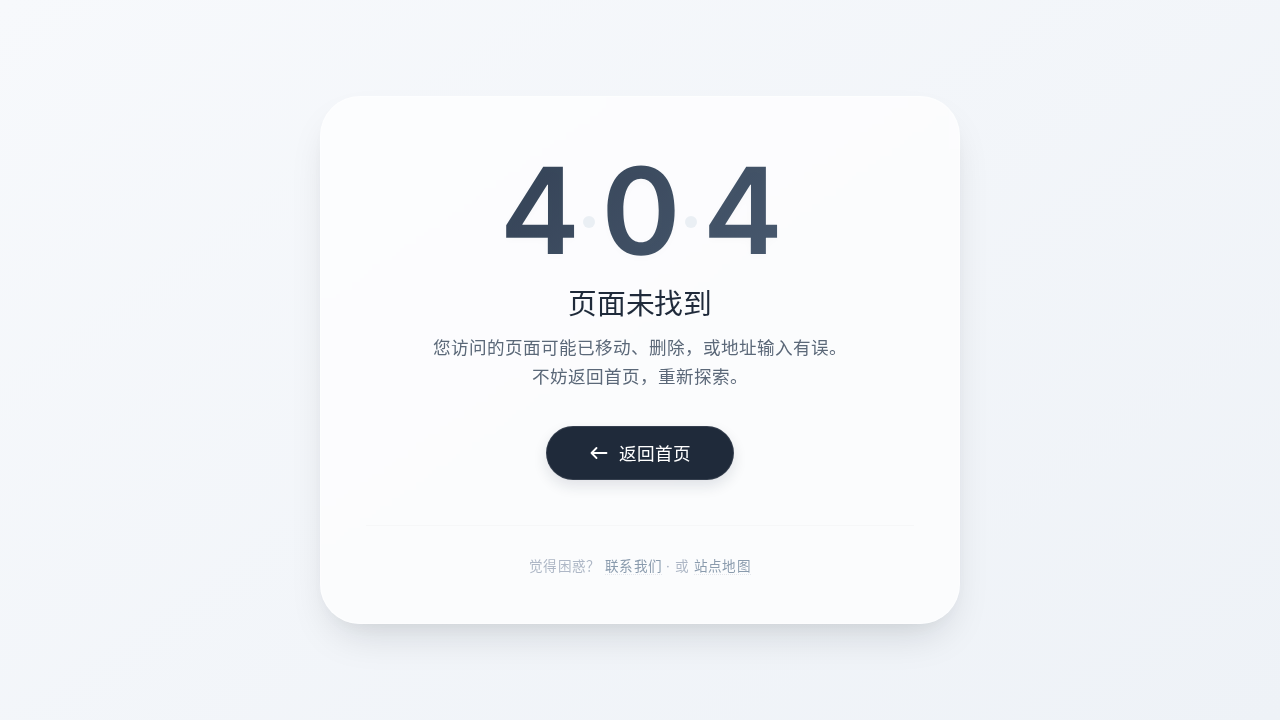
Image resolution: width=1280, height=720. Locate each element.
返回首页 (655, 453)
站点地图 (722, 566)
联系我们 (633, 566)
